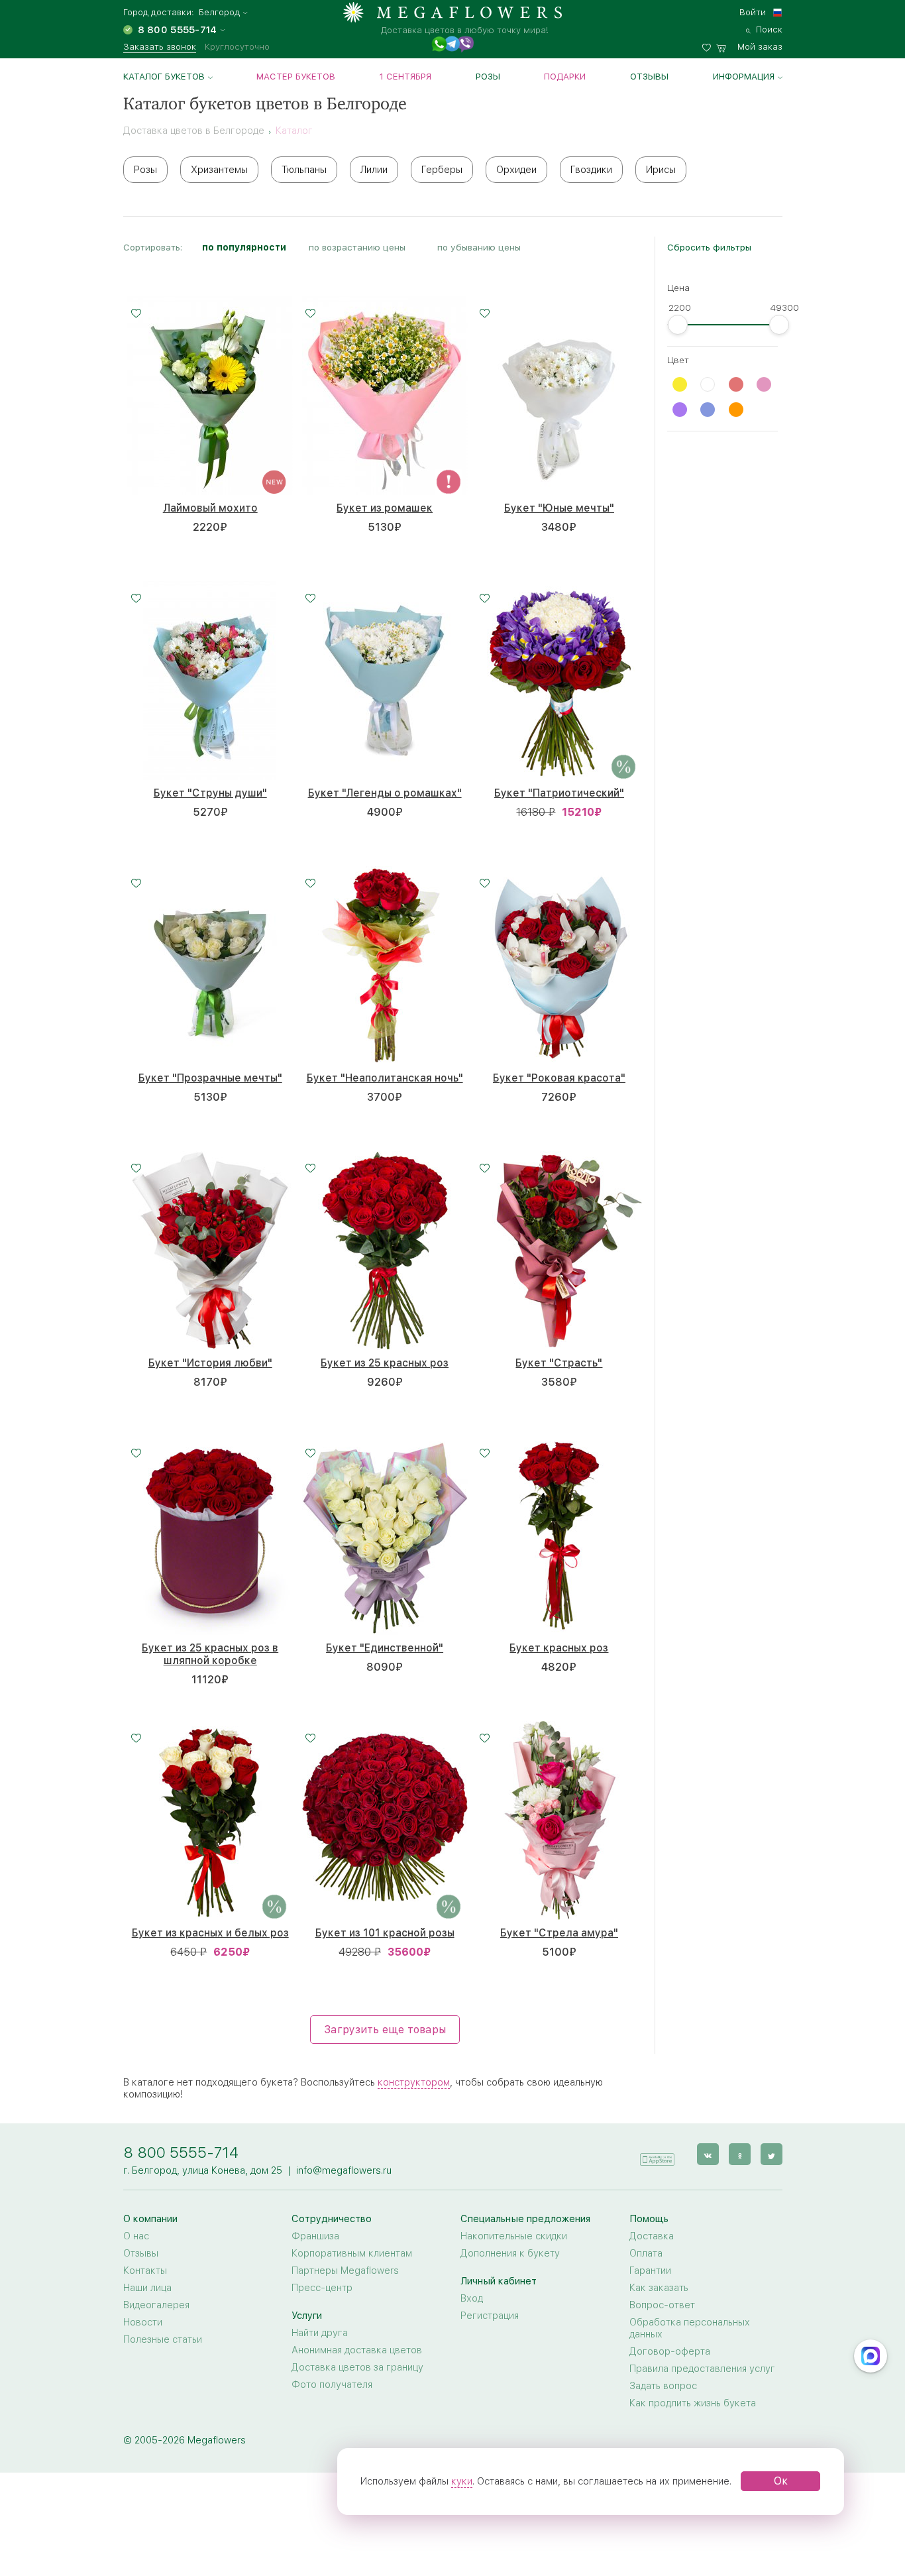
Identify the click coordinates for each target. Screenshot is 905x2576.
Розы (488, 76)
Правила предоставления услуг (702, 2369)
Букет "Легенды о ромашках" (385, 793)
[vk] (708, 2154)
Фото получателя (332, 2384)
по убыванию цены (479, 247)
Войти (753, 12)
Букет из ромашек (385, 508)
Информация (744, 76)
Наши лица (147, 2288)
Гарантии (650, 2270)
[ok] (740, 2154)
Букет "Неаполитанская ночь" (385, 1078)
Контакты (145, 2270)
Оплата (646, 2253)
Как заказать (659, 2288)
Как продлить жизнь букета (693, 2403)
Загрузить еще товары (385, 2030)
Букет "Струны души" (210, 793)
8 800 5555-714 (181, 2152)
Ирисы (661, 170)
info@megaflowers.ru (344, 2170)
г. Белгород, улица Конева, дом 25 (203, 2170)
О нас (136, 2236)
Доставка (652, 2236)
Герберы (442, 170)
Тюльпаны (304, 170)
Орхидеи (516, 170)
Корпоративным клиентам (352, 2253)
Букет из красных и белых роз (210, 1933)
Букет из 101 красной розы (385, 1933)
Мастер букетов (296, 76)
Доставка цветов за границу (357, 2367)
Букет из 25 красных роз (385, 1363)
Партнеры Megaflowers (345, 2270)
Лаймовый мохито (210, 508)
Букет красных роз (559, 1648)
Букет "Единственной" (385, 1648)
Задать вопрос (663, 2386)
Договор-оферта (670, 2351)
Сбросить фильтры (709, 247)
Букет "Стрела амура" (559, 1933)
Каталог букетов (164, 76)
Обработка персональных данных (690, 2328)
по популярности (244, 247)
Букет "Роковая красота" (559, 1078)
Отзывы (649, 76)
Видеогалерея (156, 2305)
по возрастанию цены (357, 247)
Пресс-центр (322, 2288)
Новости (143, 2322)
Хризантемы (219, 170)
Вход (472, 2298)
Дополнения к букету (510, 2253)
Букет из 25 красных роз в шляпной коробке (210, 1654)
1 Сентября (405, 76)
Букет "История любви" (210, 1363)
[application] (657, 2154)
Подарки (565, 76)
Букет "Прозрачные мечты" (210, 1078)
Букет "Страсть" (559, 1363)
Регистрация (490, 2316)
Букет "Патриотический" (559, 793)
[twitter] (772, 2154)
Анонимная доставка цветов (357, 2350)
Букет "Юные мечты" (559, 508)
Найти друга (320, 2333)
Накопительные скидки (514, 2236)
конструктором (414, 2082)
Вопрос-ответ (662, 2305)
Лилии (374, 170)
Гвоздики (591, 170)
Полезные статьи (163, 2339)
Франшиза (315, 2236)
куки (462, 2481)
